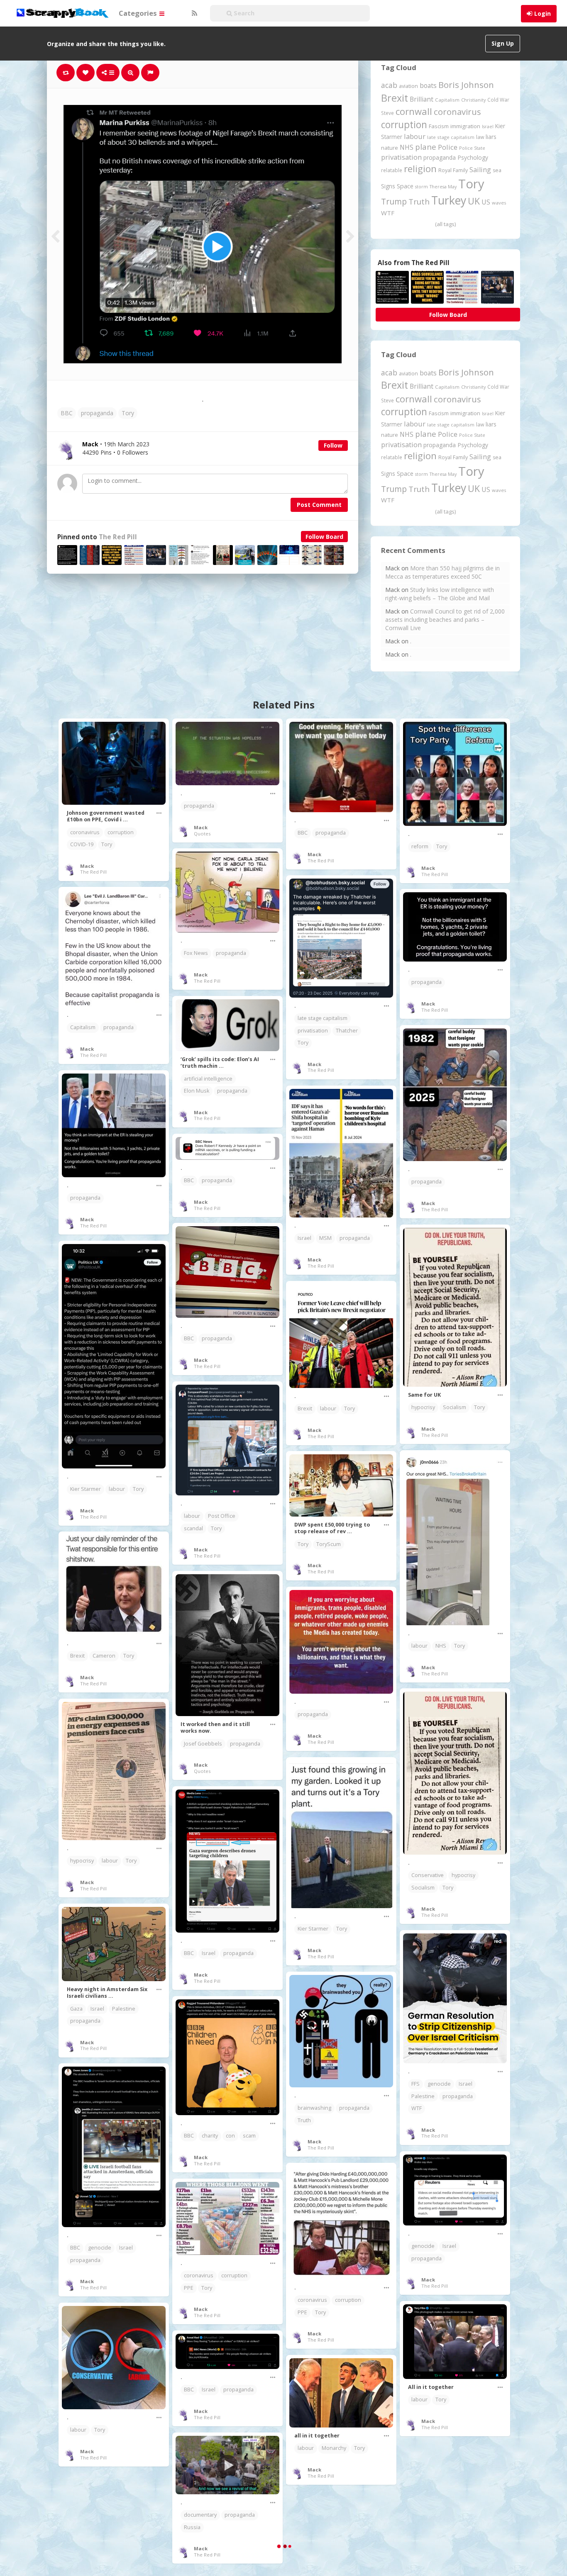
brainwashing (314, 2108)
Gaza (76, 2009)
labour (415, 136)
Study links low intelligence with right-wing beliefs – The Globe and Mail (440, 594)
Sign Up (503, 43)
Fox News (196, 953)
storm (422, 186)
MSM (325, 1238)
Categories (139, 13)
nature (390, 148)
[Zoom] (130, 73)
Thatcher (347, 1031)
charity (210, 2136)
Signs (388, 186)
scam (249, 2136)
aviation (408, 86)
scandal (193, 1528)
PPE (302, 2312)
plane (426, 147)
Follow (333, 445)
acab (389, 85)
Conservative (428, 1875)
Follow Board (324, 537)
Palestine (124, 2009)
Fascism (439, 126)
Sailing (480, 170)
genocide (439, 2084)
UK (474, 201)
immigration (465, 126)
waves (499, 203)
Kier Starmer (86, 1489)
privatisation (401, 157)
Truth (419, 202)
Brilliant (422, 99)
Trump (394, 201)
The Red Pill (118, 537)
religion (420, 169)
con (230, 2136)
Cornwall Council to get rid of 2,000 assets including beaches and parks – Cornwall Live (445, 620)
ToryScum (329, 1544)
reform (420, 846)
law (480, 137)
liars (491, 137)
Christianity (473, 100)
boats (428, 85)
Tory (128, 413)
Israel (488, 127)
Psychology (473, 157)
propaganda (97, 413)
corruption (404, 125)
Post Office (222, 1516)
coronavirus (457, 112)
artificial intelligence (208, 1079)
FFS (415, 2084)
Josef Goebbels (203, 1744)
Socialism (455, 1407)
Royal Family (453, 170)
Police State (472, 148)
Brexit (395, 98)
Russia (192, 2527)
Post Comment (319, 505)
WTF (388, 213)
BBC (67, 413)
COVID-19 (82, 844)
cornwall (414, 111)
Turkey (449, 200)
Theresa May (443, 186)
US (486, 202)
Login (543, 13)
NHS (407, 147)
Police (448, 147)
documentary (200, 2515)
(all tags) (445, 224)
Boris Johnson (466, 85)
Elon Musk (197, 1091)
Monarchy (334, 2448)
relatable (392, 170)
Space (405, 186)
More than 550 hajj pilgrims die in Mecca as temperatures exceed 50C (442, 572)
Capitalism (447, 100)
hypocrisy (423, 1407)
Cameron (104, 1656)
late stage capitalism (451, 137)
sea (497, 170)
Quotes (202, 834)
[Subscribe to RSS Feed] (193, 13)
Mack (87, 866)
